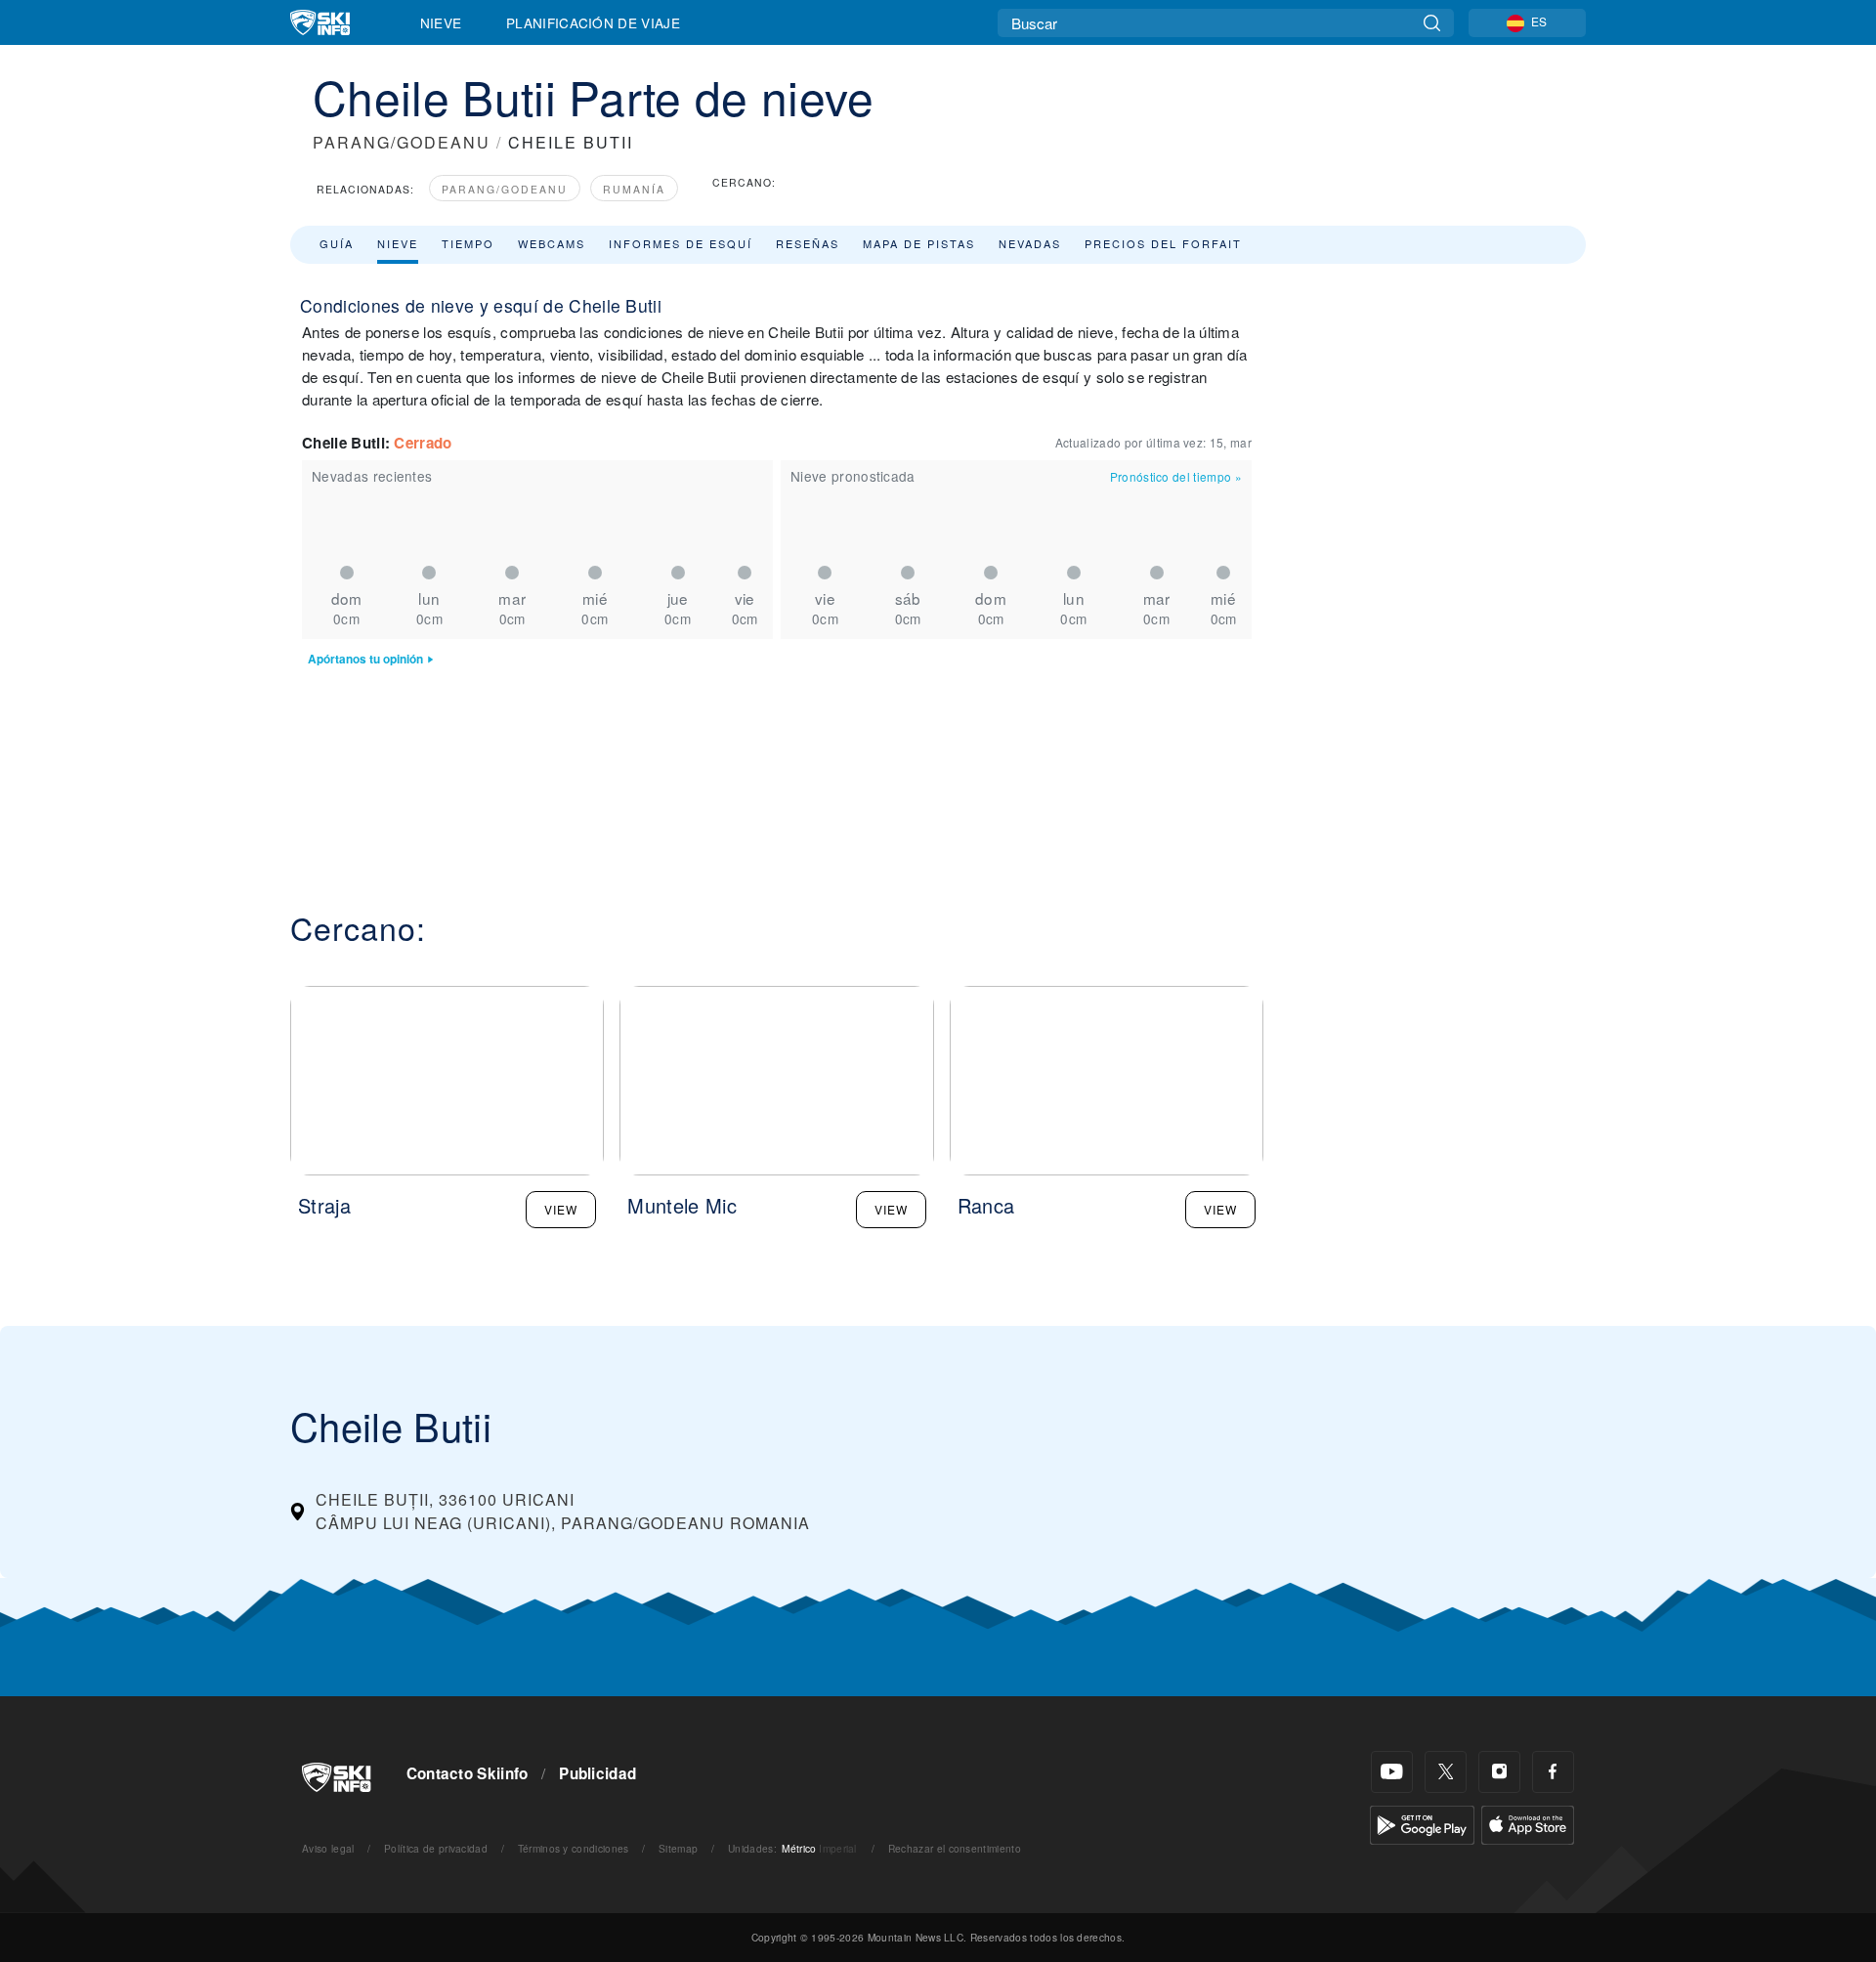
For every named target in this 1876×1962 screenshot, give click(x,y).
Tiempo (468, 243)
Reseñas (808, 243)
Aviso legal (328, 1848)
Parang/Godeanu (505, 189)
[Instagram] (1499, 1772)
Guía (337, 243)
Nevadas (1030, 243)
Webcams (552, 243)
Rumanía (634, 189)
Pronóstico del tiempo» (1176, 476)
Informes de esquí (681, 243)
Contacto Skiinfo (468, 1773)
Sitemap (678, 1848)
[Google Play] (1422, 1823)
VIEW (561, 1209)
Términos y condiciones (574, 1848)
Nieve (441, 22)
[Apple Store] (1528, 1823)
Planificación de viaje (593, 22)
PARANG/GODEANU (402, 142)
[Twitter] (1446, 1772)
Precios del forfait (1163, 243)
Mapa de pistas (919, 243)
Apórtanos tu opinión (365, 659)
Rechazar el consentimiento (955, 1848)
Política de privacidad (436, 1848)
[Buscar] (1432, 23)
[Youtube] (1392, 1772)
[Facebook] (1553, 1772)
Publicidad (597, 1773)
